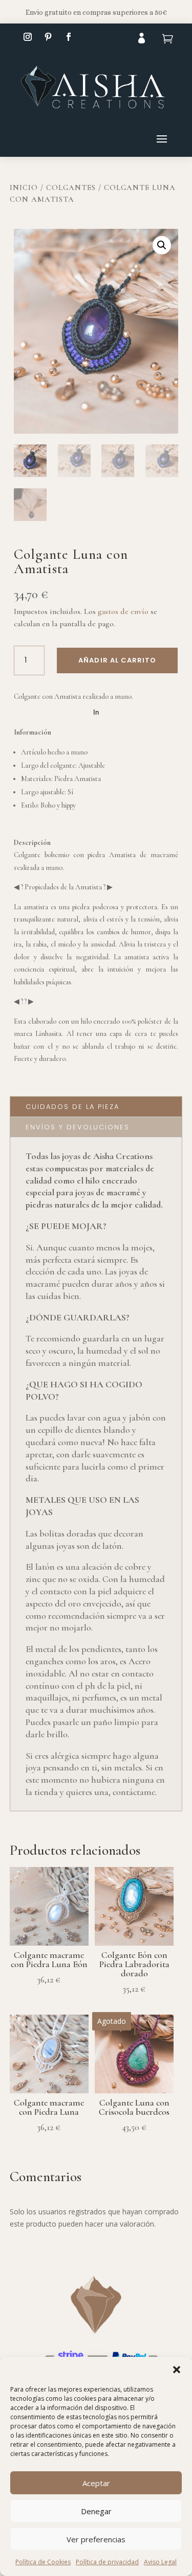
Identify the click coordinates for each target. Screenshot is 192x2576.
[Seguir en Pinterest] (48, 37)
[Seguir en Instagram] (28, 37)
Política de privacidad (107, 2562)
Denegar (96, 2511)
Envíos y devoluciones (78, 1127)
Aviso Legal (160, 2562)
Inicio (24, 187)
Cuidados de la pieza (72, 1107)
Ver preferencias (96, 2539)
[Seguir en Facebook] (69, 37)
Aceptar (96, 2483)
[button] (177, 2370)
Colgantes (71, 187)
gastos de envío (123, 611)
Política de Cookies (43, 2562)
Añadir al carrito (117, 660)
